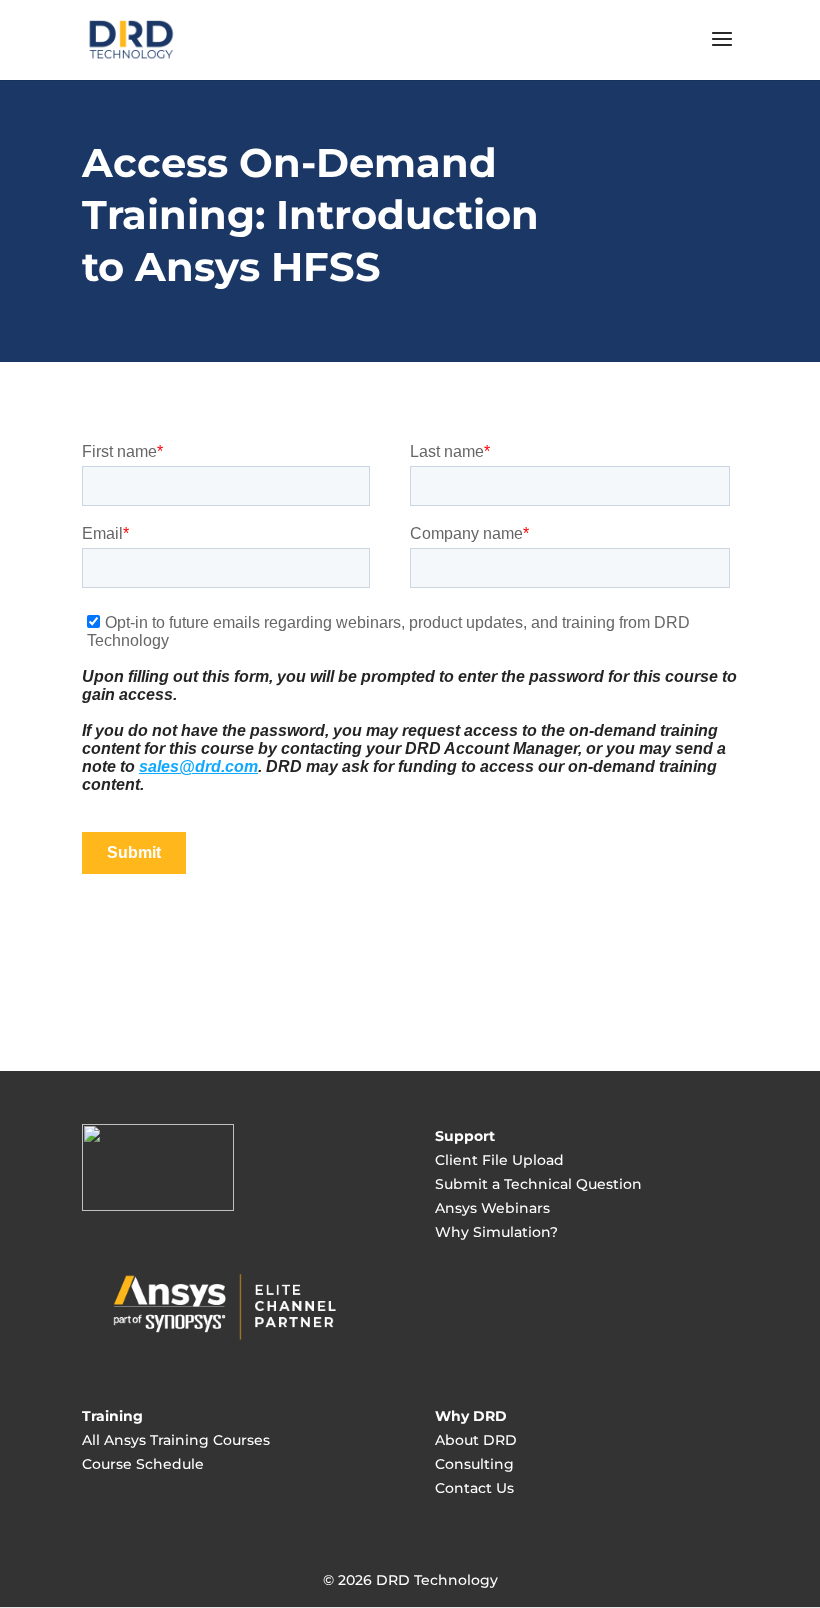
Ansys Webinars (492, 1208)
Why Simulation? (496, 1232)
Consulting (474, 1464)
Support (465, 1136)
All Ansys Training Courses (176, 1440)
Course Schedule (143, 1464)
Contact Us (474, 1488)
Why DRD (471, 1416)
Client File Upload (499, 1160)
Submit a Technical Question (538, 1184)
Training (112, 1416)
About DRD (476, 1440)
